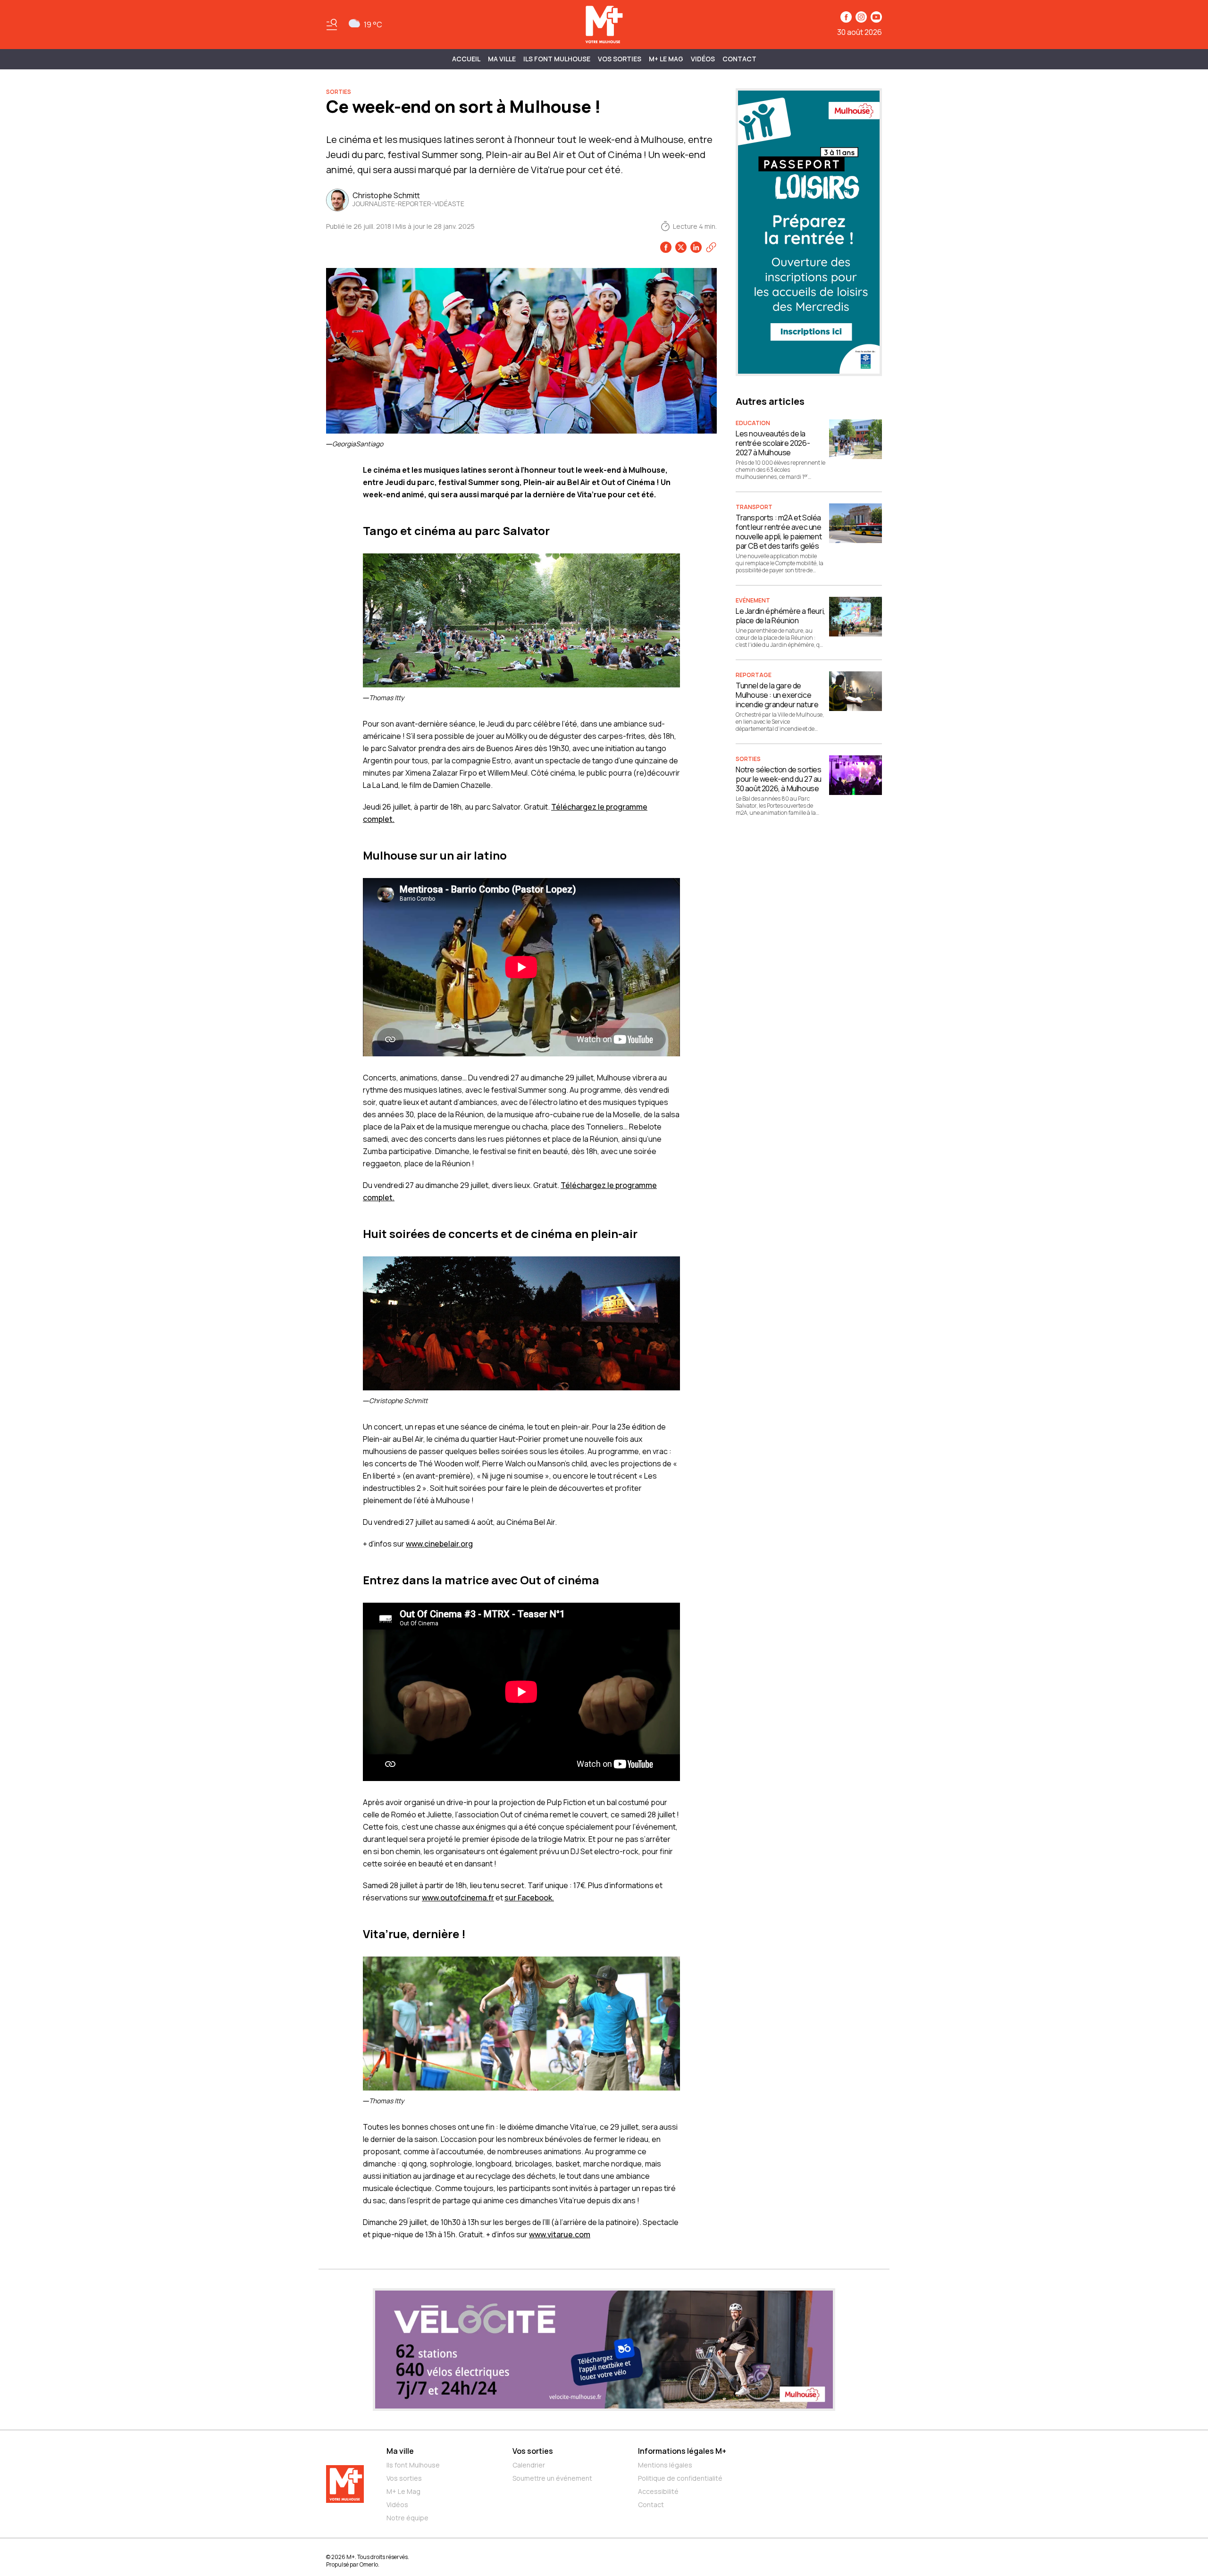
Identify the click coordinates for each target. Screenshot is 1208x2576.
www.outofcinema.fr (458, 1898)
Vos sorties (620, 59)
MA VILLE (502, 59)
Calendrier (529, 2465)
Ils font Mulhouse (413, 2465)
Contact (739, 59)
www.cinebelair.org (439, 1544)
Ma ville (400, 2451)
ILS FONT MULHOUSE (557, 59)
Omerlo (369, 2564)
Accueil (466, 59)
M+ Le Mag (666, 59)
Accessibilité (658, 2491)
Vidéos (703, 59)
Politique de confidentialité (680, 2478)
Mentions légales (665, 2465)
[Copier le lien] (711, 247)
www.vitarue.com (560, 2234)
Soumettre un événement (552, 2478)
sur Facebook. (529, 1898)
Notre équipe (407, 2518)
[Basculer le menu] (332, 25)
